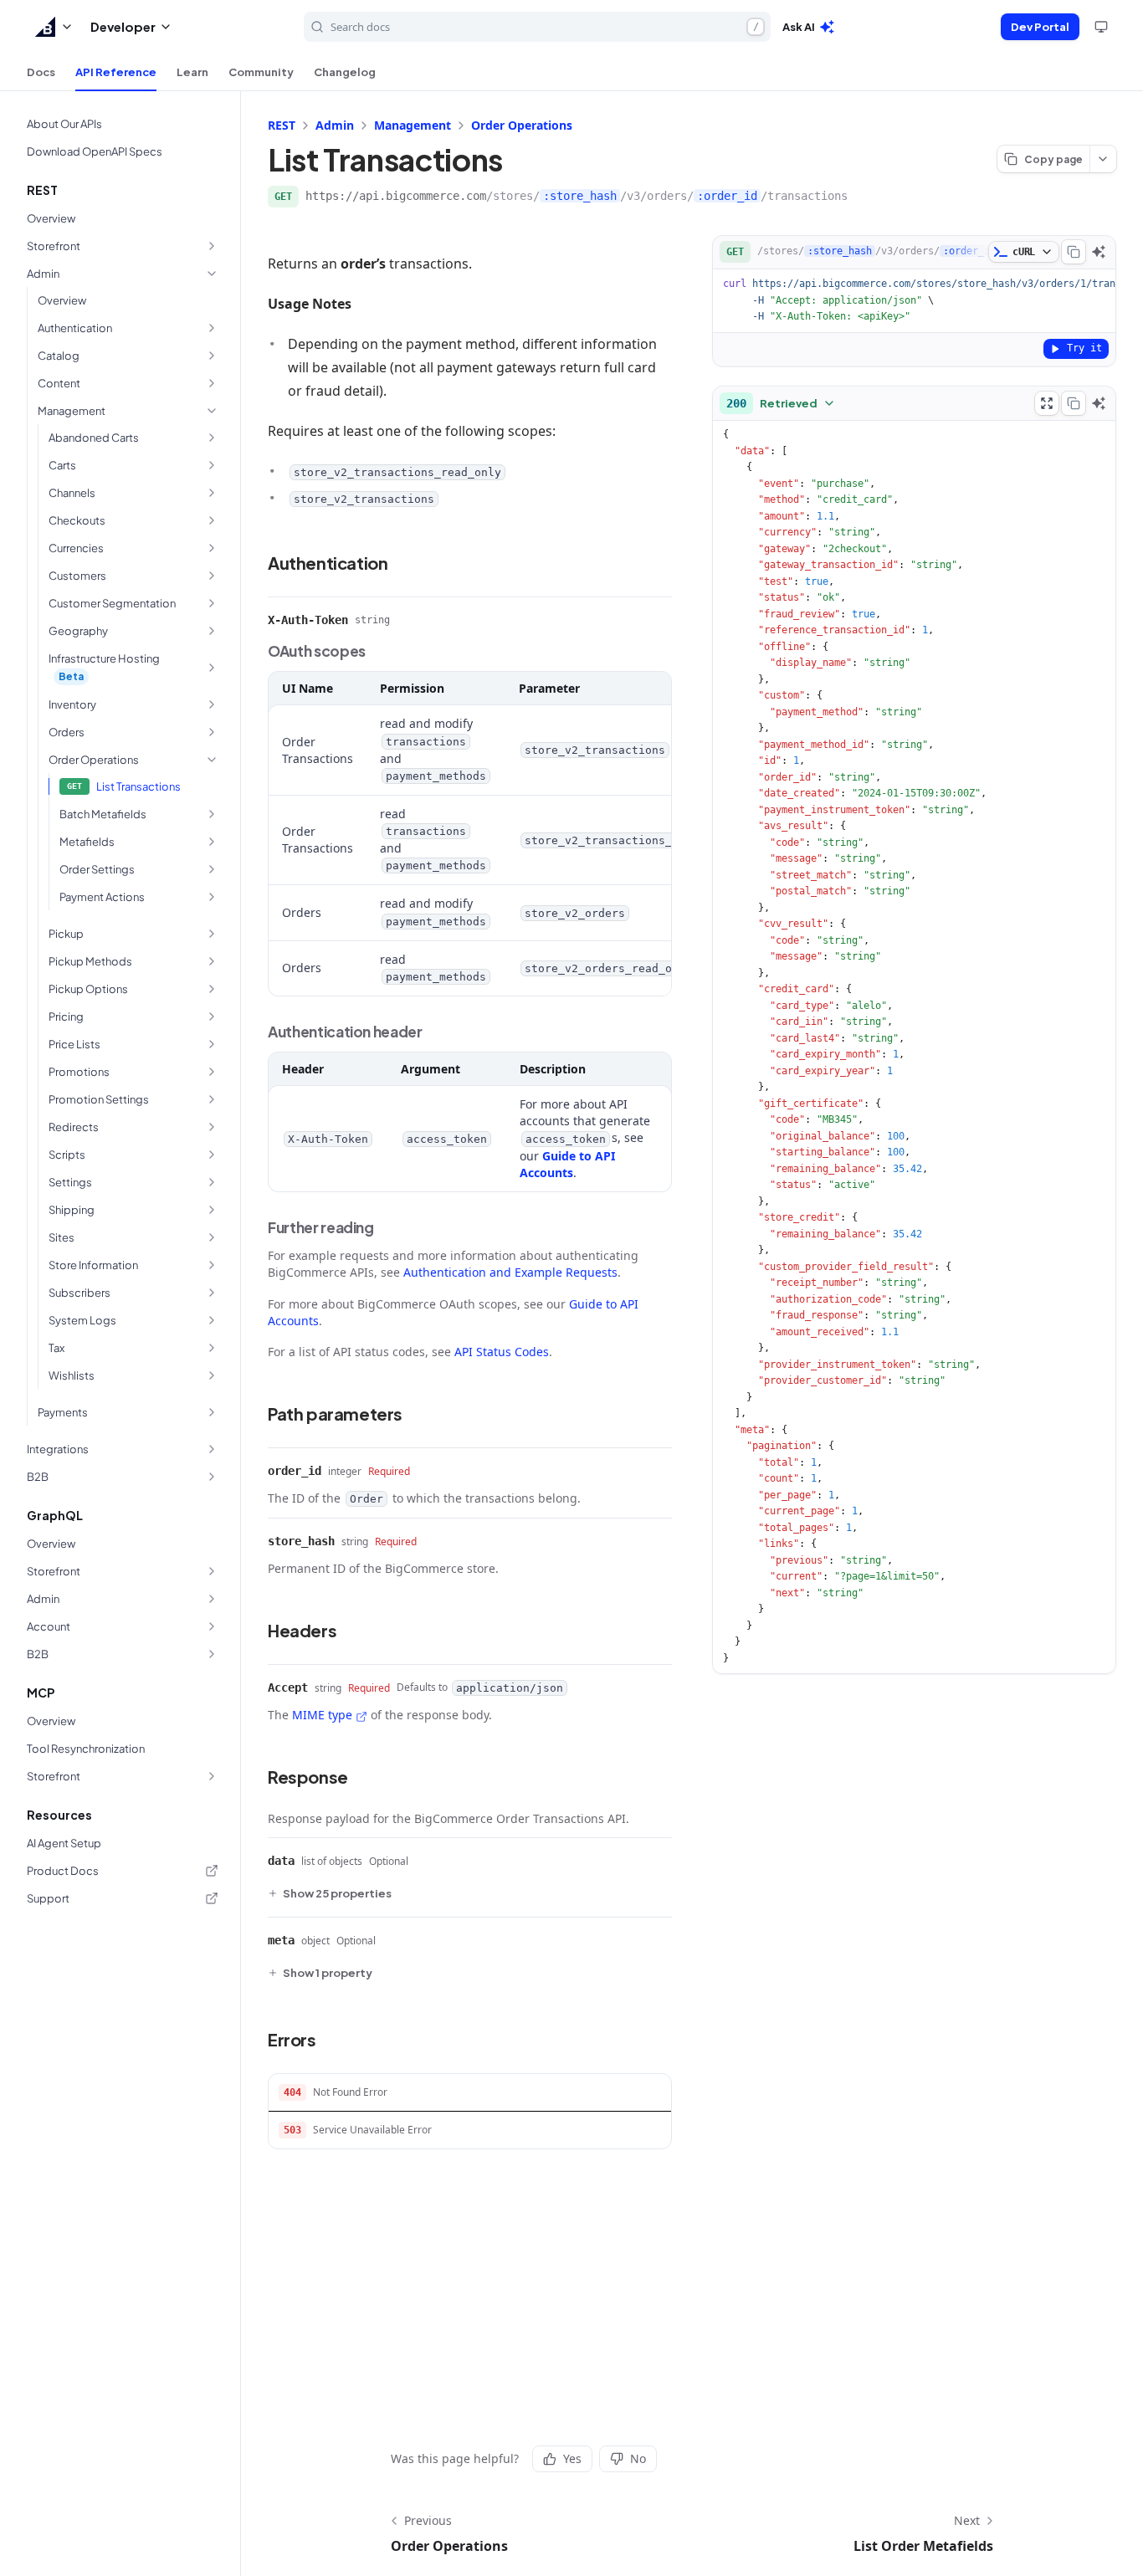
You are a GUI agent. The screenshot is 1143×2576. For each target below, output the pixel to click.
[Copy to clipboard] (1074, 252)
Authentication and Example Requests (510, 1272)
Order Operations (522, 125)
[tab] (41, 72)
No (638, 2458)
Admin (335, 125)
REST (282, 125)
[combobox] (781, 403)
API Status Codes (502, 1352)
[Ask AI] (1099, 252)
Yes (572, 2458)
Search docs (545, 27)
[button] (54, 27)
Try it (1084, 348)
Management (413, 125)
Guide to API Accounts (567, 1164)
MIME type (322, 1715)
